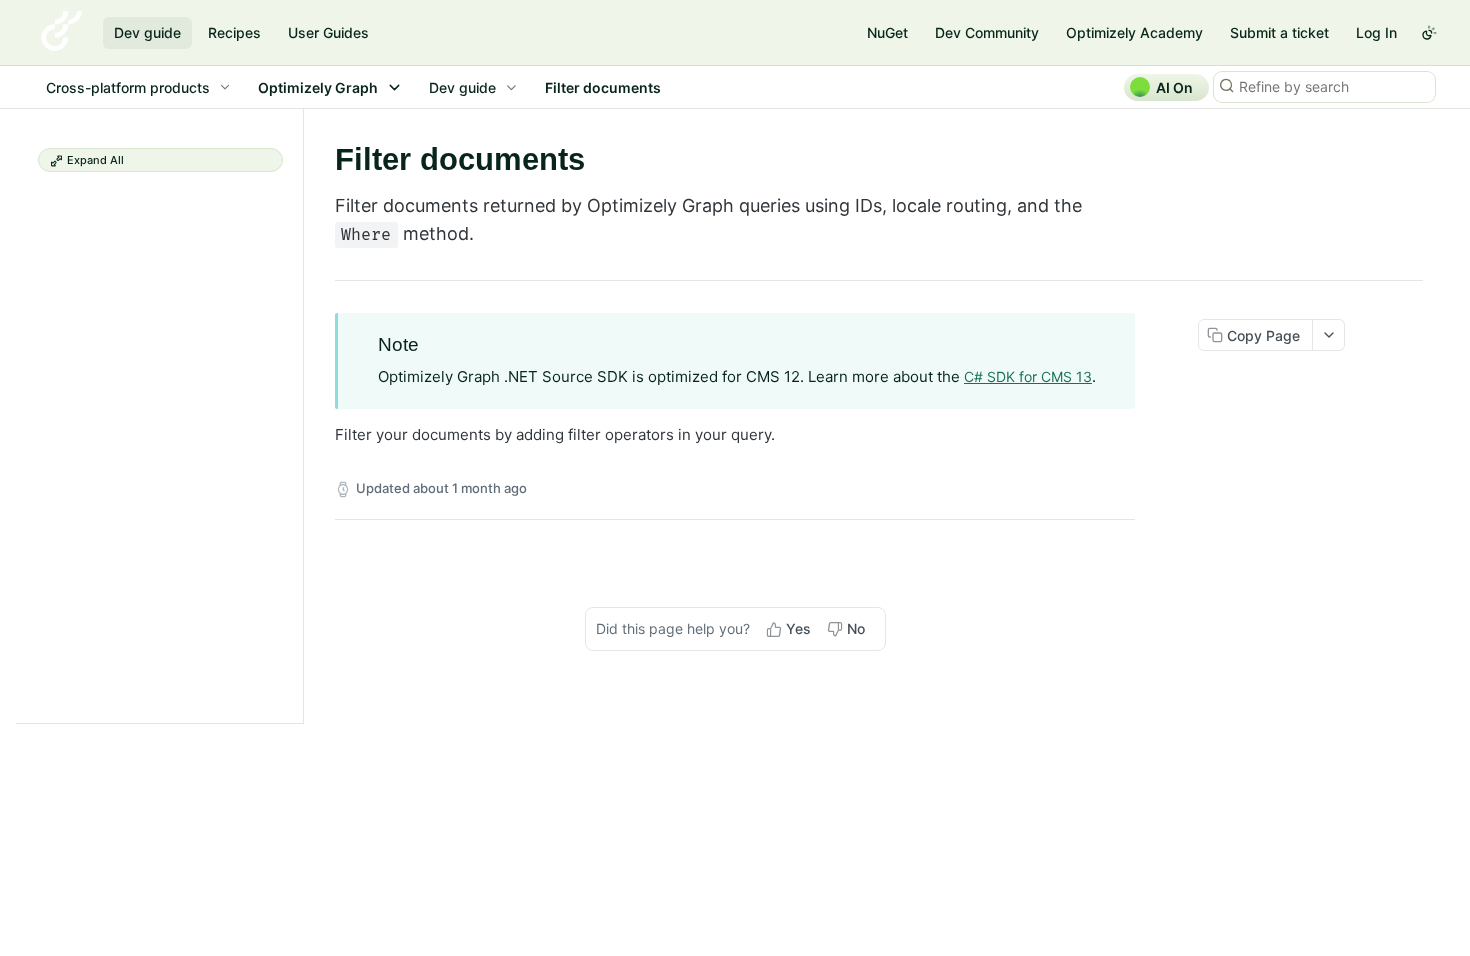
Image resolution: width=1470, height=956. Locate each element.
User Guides (328, 32)
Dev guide (147, 32)
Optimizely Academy (1134, 32)
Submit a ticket (1279, 32)
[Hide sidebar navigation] (299, 415)
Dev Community (987, 32)
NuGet (887, 32)
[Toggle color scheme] (1429, 33)
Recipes (234, 32)
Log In (1376, 32)
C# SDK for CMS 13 (1028, 376)
